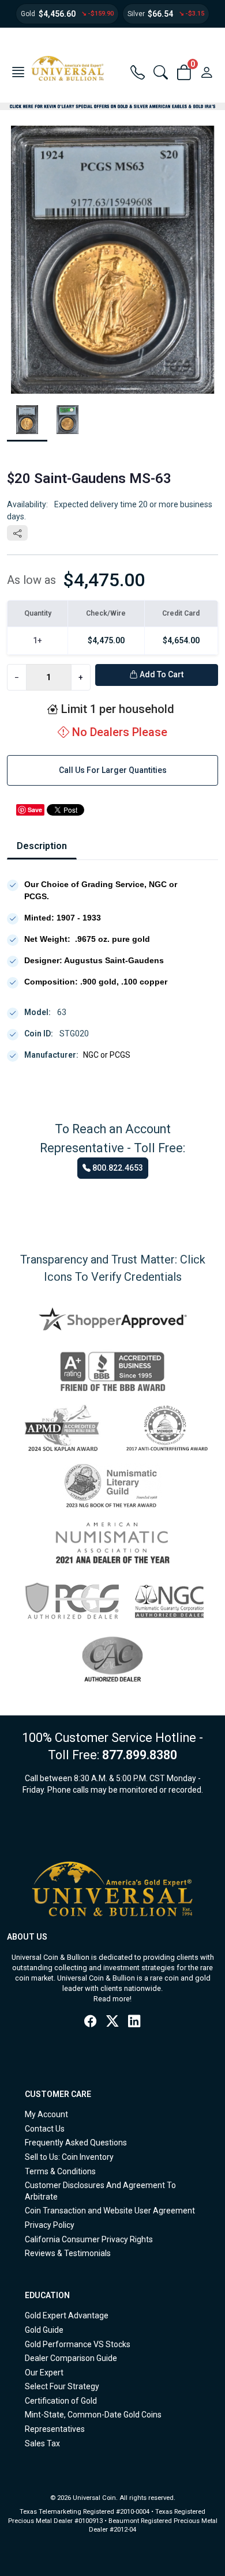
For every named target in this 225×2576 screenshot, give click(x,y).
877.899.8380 (140, 1755)
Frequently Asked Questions (76, 2143)
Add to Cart (161, 674)
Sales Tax (42, 2443)
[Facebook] (91, 2021)
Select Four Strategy (62, 2386)
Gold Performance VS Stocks (78, 2344)
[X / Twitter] (112, 2021)
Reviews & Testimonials (68, 2253)
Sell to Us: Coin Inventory (69, 2157)
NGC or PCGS (107, 1055)
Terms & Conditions (60, 2171)
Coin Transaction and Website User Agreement (110, 2211)
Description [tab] (42, 846)
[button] (18, 73)
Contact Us (45, 2129)
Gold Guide (44, 2330)
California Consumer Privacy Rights (89, 2239)
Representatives (55, 2429)
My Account (46, 2114)
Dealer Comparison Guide (71, 2358)
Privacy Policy (50, 2225)
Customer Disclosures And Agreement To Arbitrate (100, 2191)
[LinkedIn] (134, 2021)
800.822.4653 (117, 1168)
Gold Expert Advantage (67, 2315)
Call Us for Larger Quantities (113, 770)
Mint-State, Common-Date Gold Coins (93, 2415)
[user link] (207, 73)
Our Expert (44, 2373)
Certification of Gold (61, 2401)
